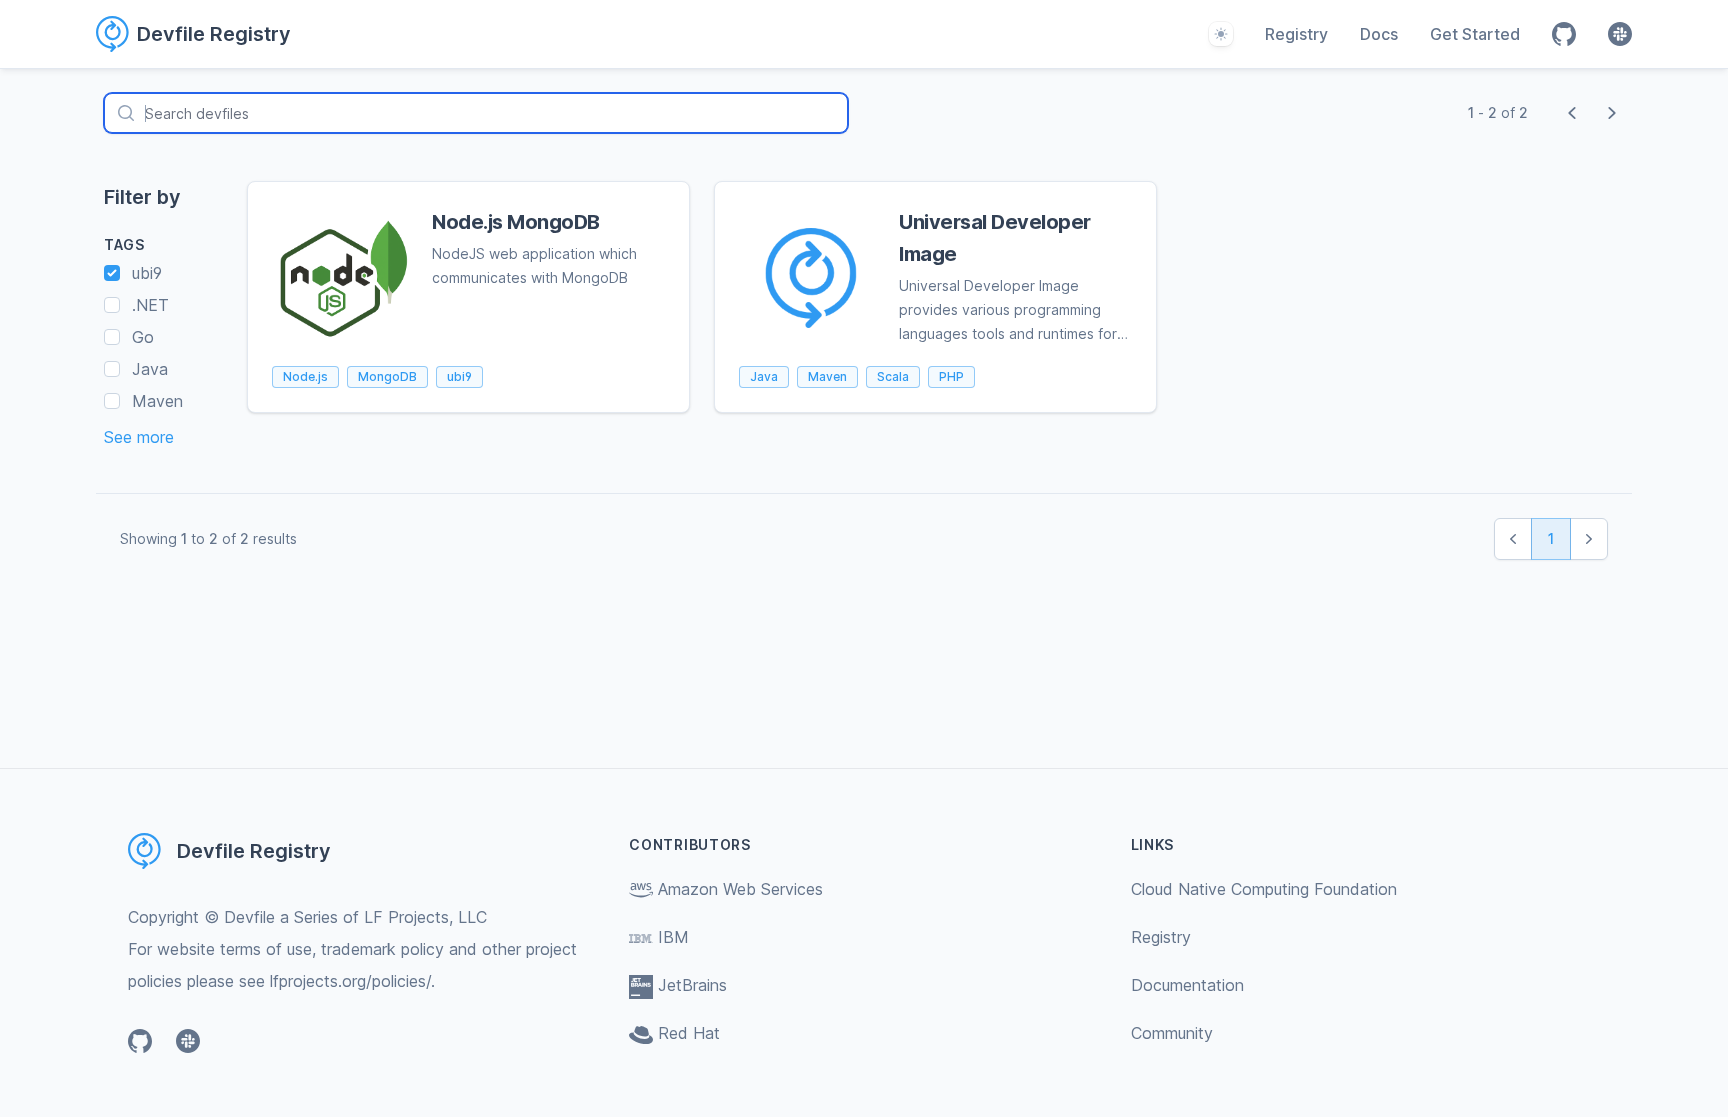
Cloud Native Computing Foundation (1264, 889)
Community (1172, 1033)
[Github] (1564, 34)
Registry (1296, 34)
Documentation (1187, 985)
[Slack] (1620, 34)
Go (143, 337)
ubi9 (147, 273)
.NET (150, 305)
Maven (157, 401)
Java (150, 369)
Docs (1379, 34)
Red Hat (689, 1033)
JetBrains (692, 985)
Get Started (1475, 34)
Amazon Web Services (740, 889)
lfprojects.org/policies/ (350, 981)
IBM (673, 937)
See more (139, 437)
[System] (1221, 34)
